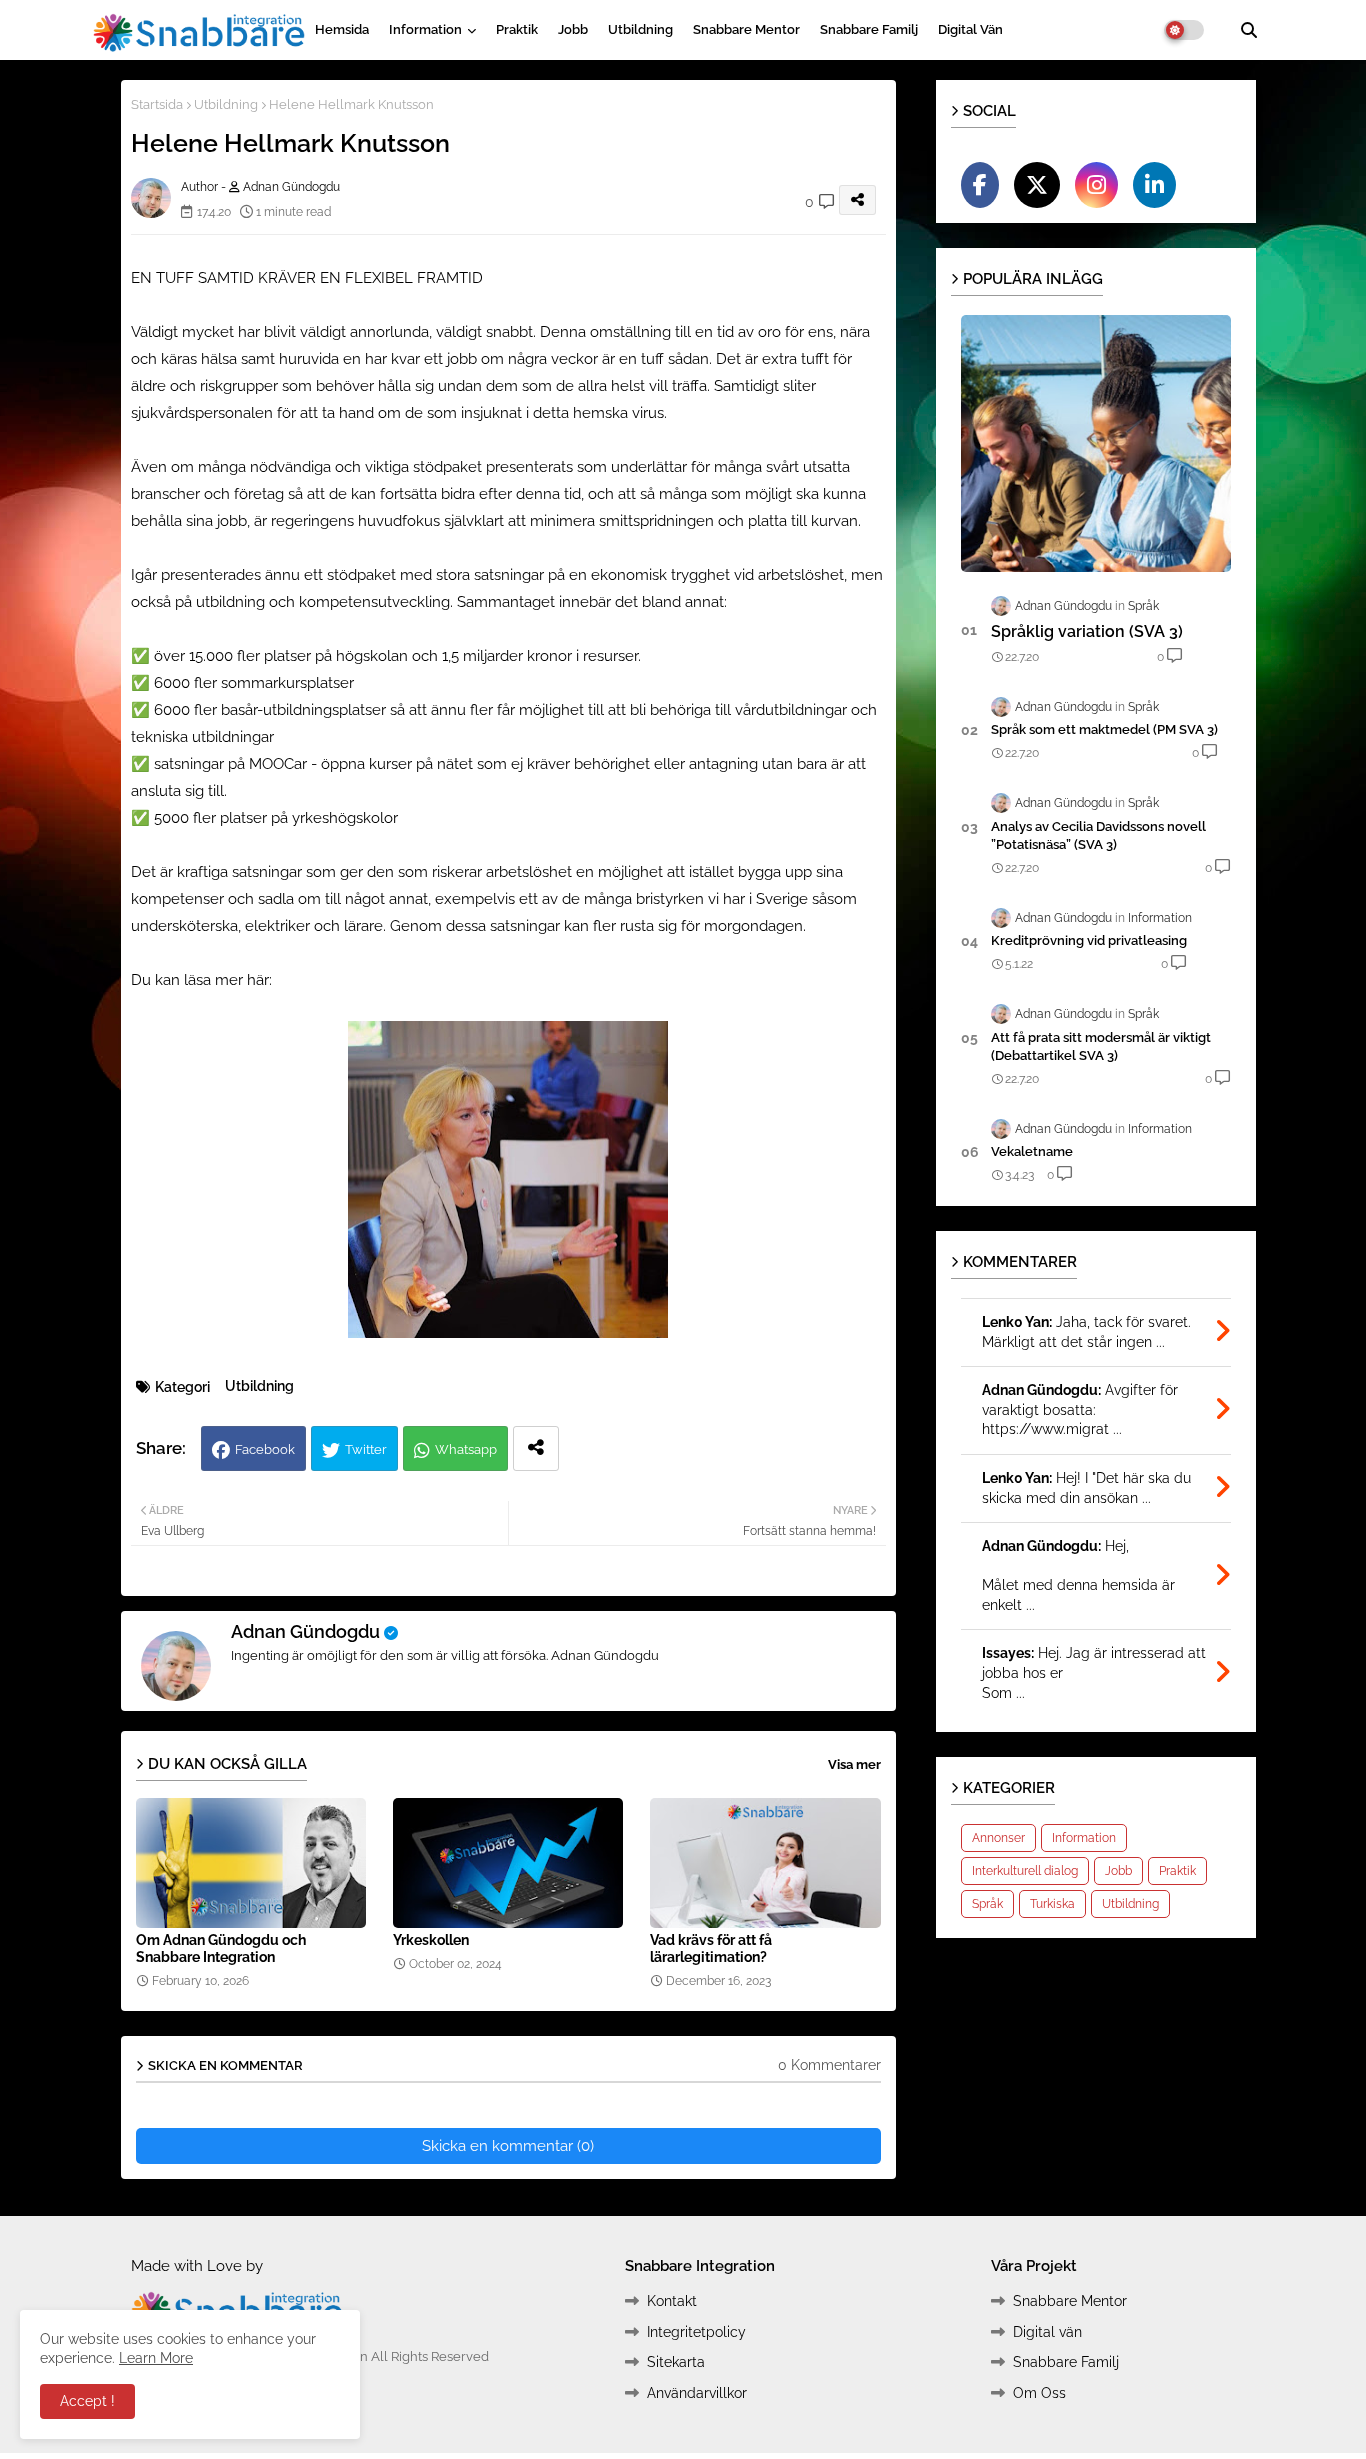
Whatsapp (466, 1449)
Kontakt (672, 2301)
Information (425, 29)
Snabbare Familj (869, 29)
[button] (1249, 30)
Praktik (517, 29)
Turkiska (1052, 1904)
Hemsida (342, 29)
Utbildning (640, 29)
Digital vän (970, 29)
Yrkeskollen (431, 1940)
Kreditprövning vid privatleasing (1089, 940)
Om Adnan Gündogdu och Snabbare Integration (221, 1948)
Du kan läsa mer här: (201, 980)
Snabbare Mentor (746, 29)
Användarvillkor (697, 2393)
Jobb (573, 29)
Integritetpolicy (696, 2332)
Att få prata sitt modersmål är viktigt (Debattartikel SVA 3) (1101, 1046)
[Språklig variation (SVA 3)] (1096, 443)
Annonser (998, 1838)
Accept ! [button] (87, 2401)
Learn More (156, 2358)
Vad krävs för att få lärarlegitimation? (711, 1948)
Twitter (366, 1449)
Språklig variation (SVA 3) (1087, 631)
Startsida (157, 104)
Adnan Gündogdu (305, 1631)
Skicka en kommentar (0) (508, 2146)
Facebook (265, 1449)
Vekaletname (1032, 1151)
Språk (987, 1904)
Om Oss (1039, 2393)
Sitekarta (676, 2362)
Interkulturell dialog (1025, 1871)
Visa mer (854, 1764)
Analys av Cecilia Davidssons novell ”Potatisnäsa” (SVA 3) (1098, 835)
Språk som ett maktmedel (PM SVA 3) (1104, 729)
